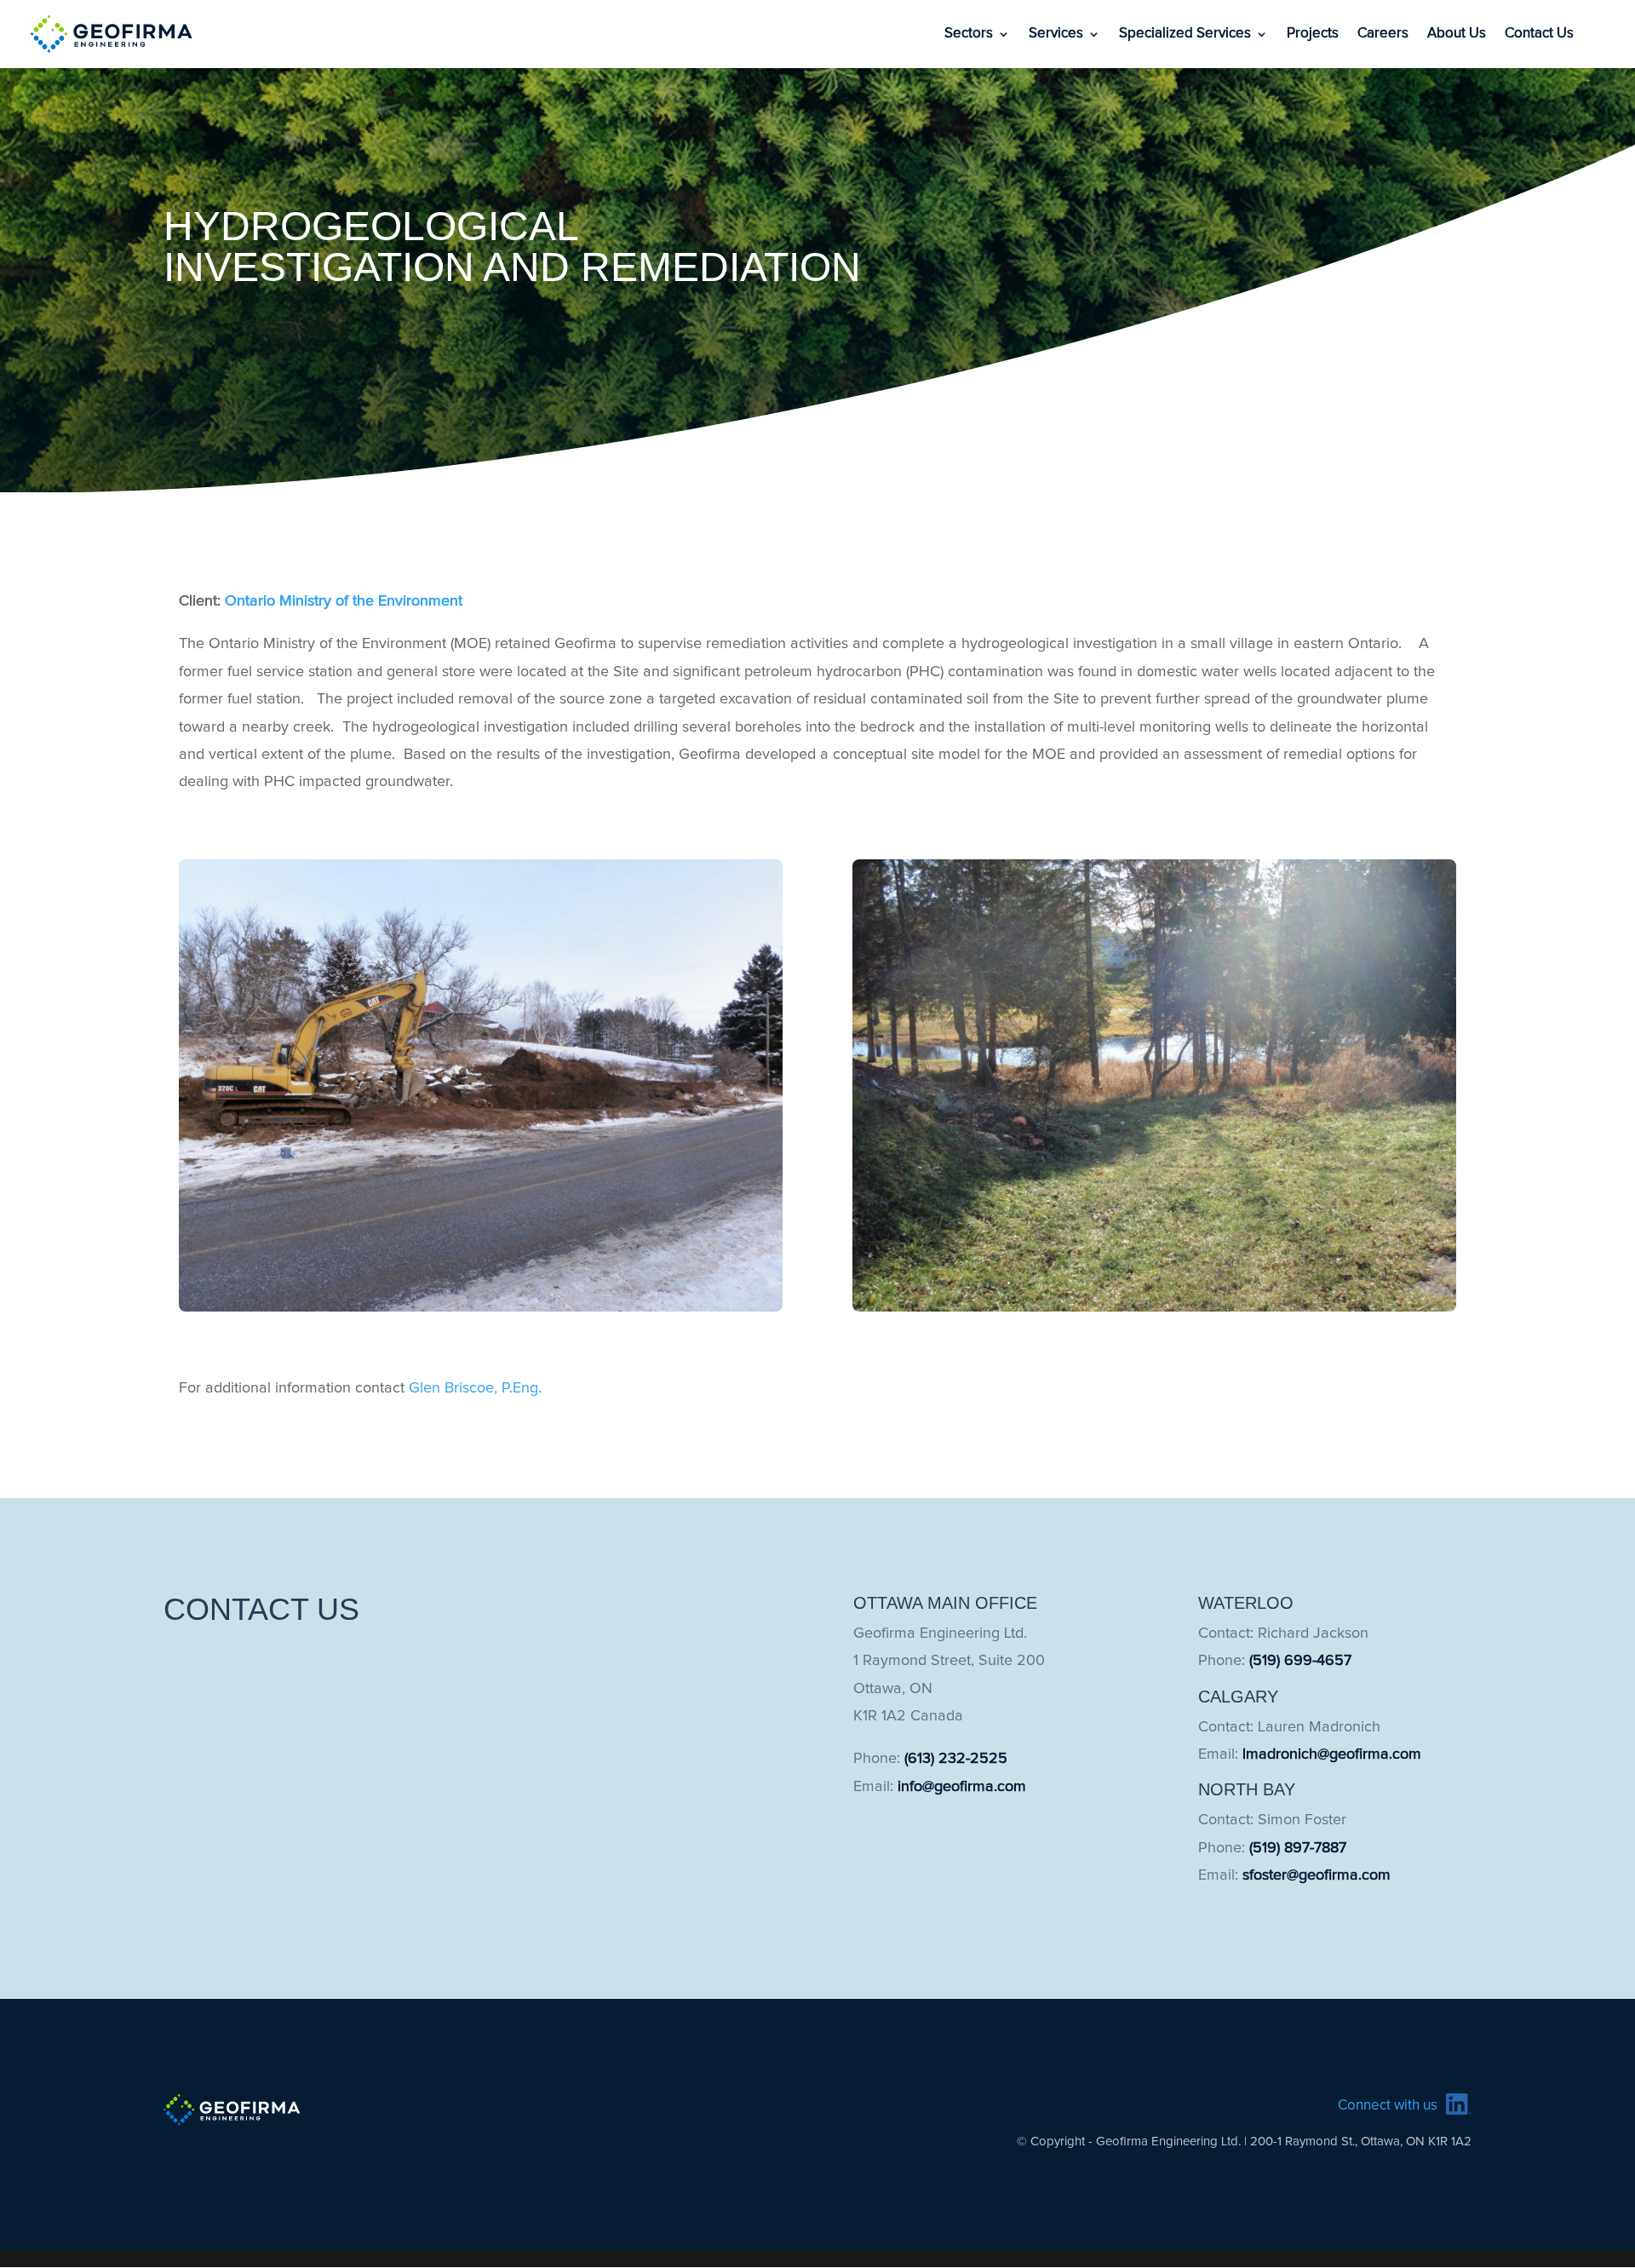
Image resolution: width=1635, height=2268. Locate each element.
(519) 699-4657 (1300, 1661)
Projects (1313, 34)
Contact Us (1539, 34)
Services (1056, 34)
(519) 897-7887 (1298, 1848)
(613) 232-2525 (956, 1759)
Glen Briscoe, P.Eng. (475, 1388)
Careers (1383, 34)
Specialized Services (1185, 34)
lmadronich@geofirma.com (1332, 1754)
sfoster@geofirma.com (1317, 1875)
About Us (1457, 34)
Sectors (969, 34)
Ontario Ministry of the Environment (344, 601)
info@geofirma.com (962, 1787)
